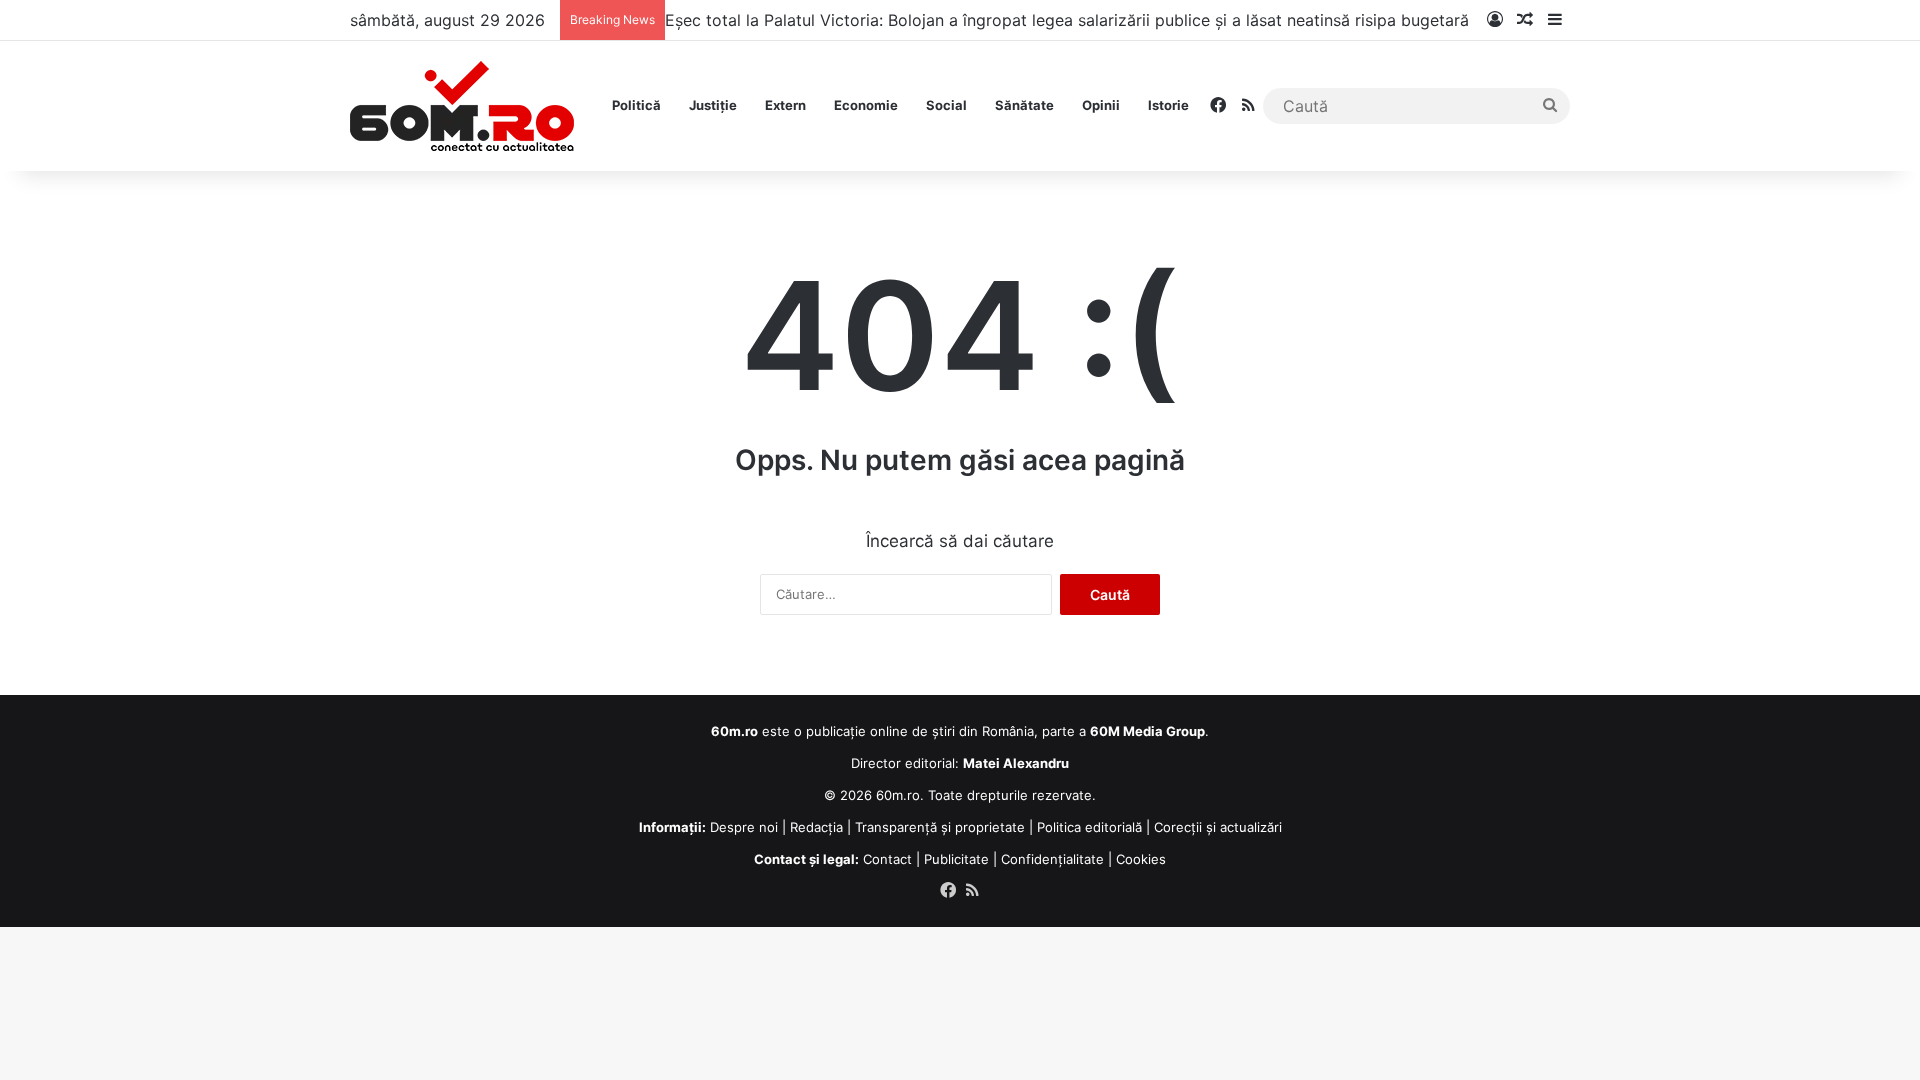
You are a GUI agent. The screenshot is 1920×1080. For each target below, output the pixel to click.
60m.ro (898, 795)
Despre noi (744, 827)
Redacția (816, 827)
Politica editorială (1089, 827)
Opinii (1101, 105)
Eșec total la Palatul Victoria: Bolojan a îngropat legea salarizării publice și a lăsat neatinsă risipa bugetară (1067, 20)
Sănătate (1024, 105)
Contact (887, 859)
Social (946, 105)
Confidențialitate (1052, 859)
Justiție (713, 105)
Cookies (1141, 859)
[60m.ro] (462, 106)
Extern (785, 105)
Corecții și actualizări (1218, 827)
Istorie (1168, 105)
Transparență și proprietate (940, 827)
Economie (866, 105)
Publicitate (956, 859)
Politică (636, 105)
